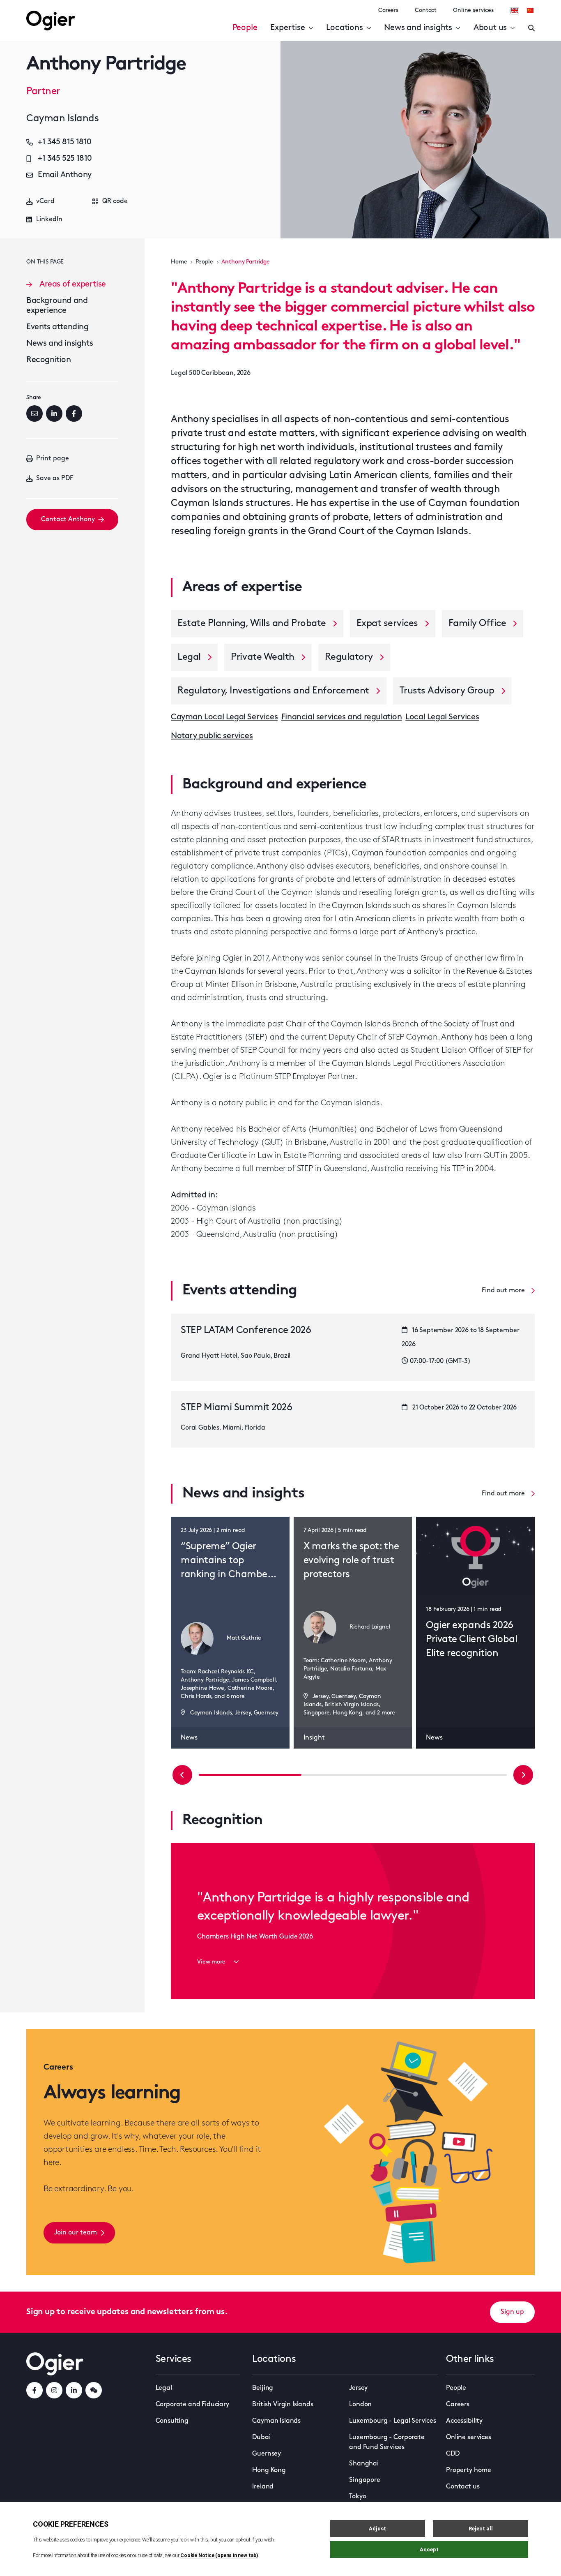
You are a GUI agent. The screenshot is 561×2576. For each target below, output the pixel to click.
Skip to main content (68, 8)
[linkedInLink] (74, 2390)
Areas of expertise (73, 284)
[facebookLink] (34, 2390)
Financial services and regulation (342, 717)
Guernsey (267, 2454)
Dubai (261, 2437)
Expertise (287, 28)
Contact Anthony (68, 520)
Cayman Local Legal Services (224, 717)
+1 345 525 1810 (65, 159)
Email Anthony (65, 175)
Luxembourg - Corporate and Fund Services (387, 2442)
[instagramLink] (54, 2390)
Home (179, 262)
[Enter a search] (531, 28)
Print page (53, 459)
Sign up (512, 2312)
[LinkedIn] (54, 414)
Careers (388, 10)
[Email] (34, 414)
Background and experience (57, 306)
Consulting (172, 2421)
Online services (473, 10)
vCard (45, 201)
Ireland (263, 2487)
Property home (469, 2470)
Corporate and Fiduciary (192, 2405)
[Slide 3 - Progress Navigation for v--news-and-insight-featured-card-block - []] (353, 1775)
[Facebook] (74, 414)
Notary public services (212, 736)
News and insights (418, 28)
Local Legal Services (442, 717)
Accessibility (464, 2421)
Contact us (463, 2487)
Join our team (76, 2233)
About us (490, 28)
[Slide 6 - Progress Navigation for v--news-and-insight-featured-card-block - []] (455, 1775)
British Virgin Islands (283, 2405)
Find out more (503, 1291)
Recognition (49, 360)
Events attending (57, 327)
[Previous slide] (182, 1775)
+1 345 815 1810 (65, 142)
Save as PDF (55, 478)
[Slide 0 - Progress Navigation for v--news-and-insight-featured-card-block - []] (250, 1775)
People (245, 28)
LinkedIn (49, 219)
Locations (344, 28)
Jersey (358, 2388)
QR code (115, 201)
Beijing (263, 2388)
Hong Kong (269, 2470)
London (360, 2405)
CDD (453, 2454)
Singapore (365, 2480)
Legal (164, 2388)
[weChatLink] (94, 2390)
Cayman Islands (276, 2421)
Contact (426, 10)
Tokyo (358, 2497)
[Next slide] (523, 1775)
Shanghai (364, 2464)
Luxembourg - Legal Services (393, 2421)
